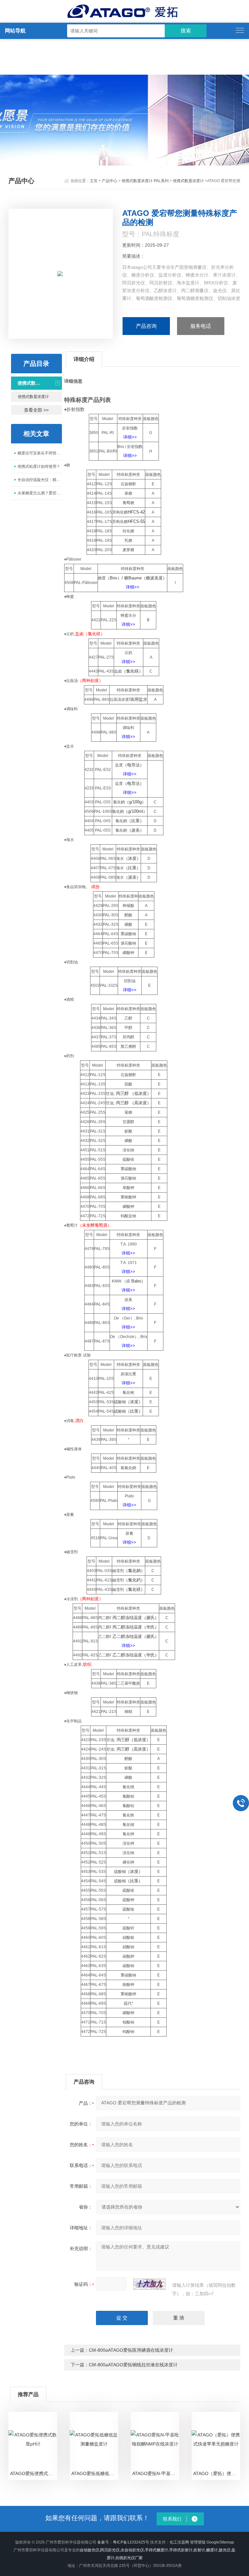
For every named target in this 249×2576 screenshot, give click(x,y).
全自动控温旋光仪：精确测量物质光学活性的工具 (40, 480)
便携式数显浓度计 (188, 181)
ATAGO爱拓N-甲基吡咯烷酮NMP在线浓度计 (156, 2473)
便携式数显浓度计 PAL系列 (145, 181)
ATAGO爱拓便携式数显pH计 (34, 2473)
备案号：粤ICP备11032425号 (123, 2542)
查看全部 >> (36, 410)
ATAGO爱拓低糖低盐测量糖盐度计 (95, 2473)
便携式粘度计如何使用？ (39, 466)
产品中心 (110, 181)
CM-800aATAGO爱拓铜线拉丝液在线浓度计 (133, 2365)
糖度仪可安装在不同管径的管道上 (40, 453)
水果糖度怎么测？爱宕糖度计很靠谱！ (40, 493)
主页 (94, 181)
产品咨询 (146, 326)
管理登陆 (198, 2542)
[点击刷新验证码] (149, 2284)
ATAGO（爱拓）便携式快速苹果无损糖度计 (217, 2473)
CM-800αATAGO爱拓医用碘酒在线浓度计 (131, 2350)
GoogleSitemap (220, 2542)
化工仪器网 (179, 2542)
